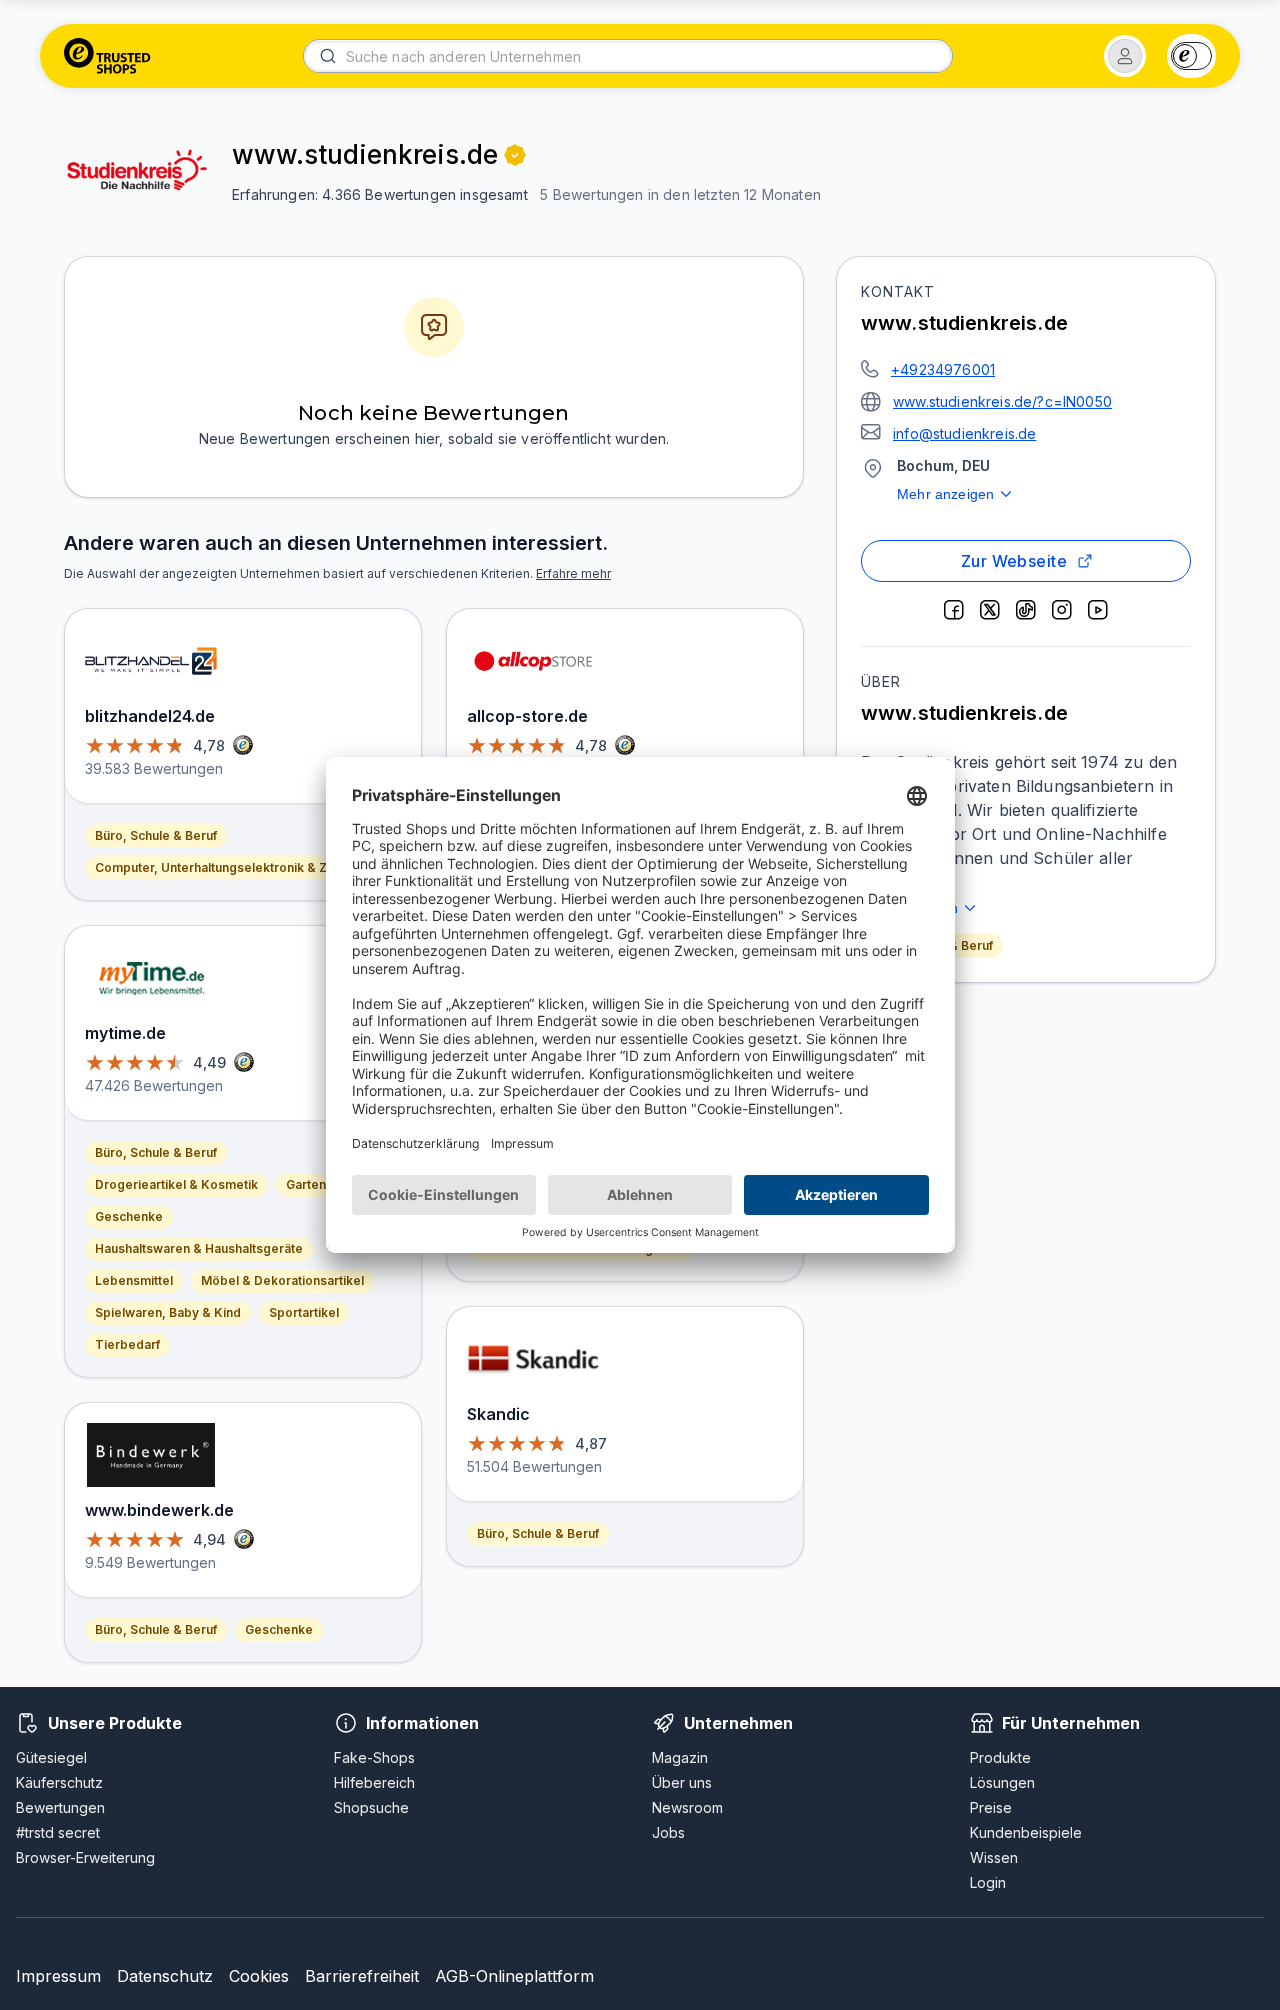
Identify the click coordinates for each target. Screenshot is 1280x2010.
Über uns (682, 1782)
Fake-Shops (374, 1757)
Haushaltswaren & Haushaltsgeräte (199, 1248)
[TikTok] (1026, 610)
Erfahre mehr (573, 573)
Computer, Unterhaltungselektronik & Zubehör (232, 867)
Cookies (259, 1976)
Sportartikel (304, 1312)
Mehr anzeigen (945, 494)
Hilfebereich (374, 1782)
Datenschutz (165, 1976)
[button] (1125, 56)
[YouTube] (1098, 610)
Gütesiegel (51, 1757)
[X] (990, 610)
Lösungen (1002, 1782)
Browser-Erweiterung (85, 1857)
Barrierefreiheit (362, 1976)
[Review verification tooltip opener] (515, 155)
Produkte (1000, 1757)
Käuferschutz (59, 1782)
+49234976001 (943, 369)
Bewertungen (60, 1807)
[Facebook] (954, 610)
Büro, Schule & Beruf (156, 835)
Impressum (58, 1976)
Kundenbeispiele (1026, 1832)
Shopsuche (371, 1807)
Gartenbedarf (326, 1184)
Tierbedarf (127, 1344)
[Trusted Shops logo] (107, 56)
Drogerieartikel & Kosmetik (176, 1184)
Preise (991, 1807)
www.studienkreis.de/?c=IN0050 (1002, 401)
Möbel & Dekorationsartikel (282, 1280)
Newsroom (687, 1807)
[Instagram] (1062, 610)
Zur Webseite (1014, 561)
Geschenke (129, 1216)
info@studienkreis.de (964, 433)
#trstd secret (58, 1832)
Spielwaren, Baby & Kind (168, 1312)
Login (988, 1882)
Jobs (668, 1832)
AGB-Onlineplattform (514, 1976)
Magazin (680, 1757)
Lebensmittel (134, 1280)
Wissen (994, 1857)
